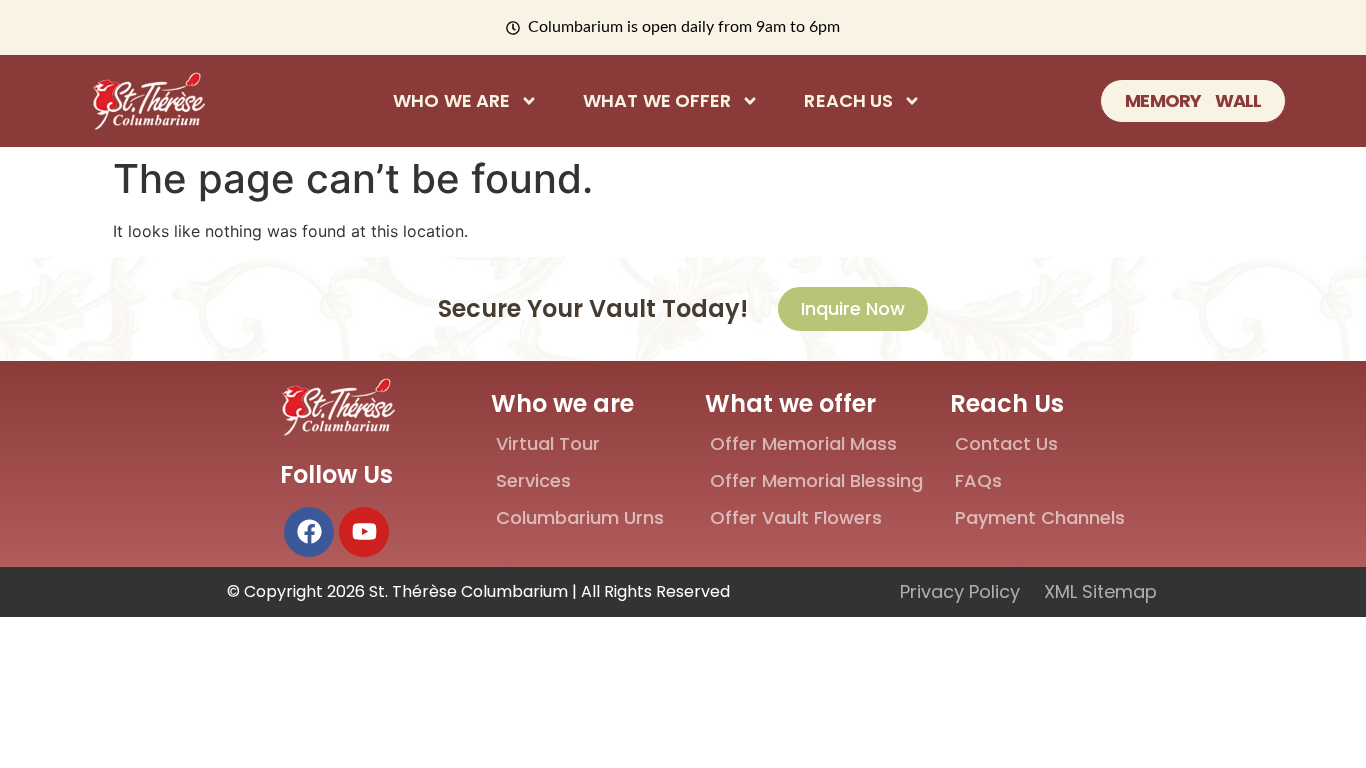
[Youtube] (364, 532)
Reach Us (848, 101)
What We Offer (657, 101)
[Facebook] (309, 532)
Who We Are (451, 101)
